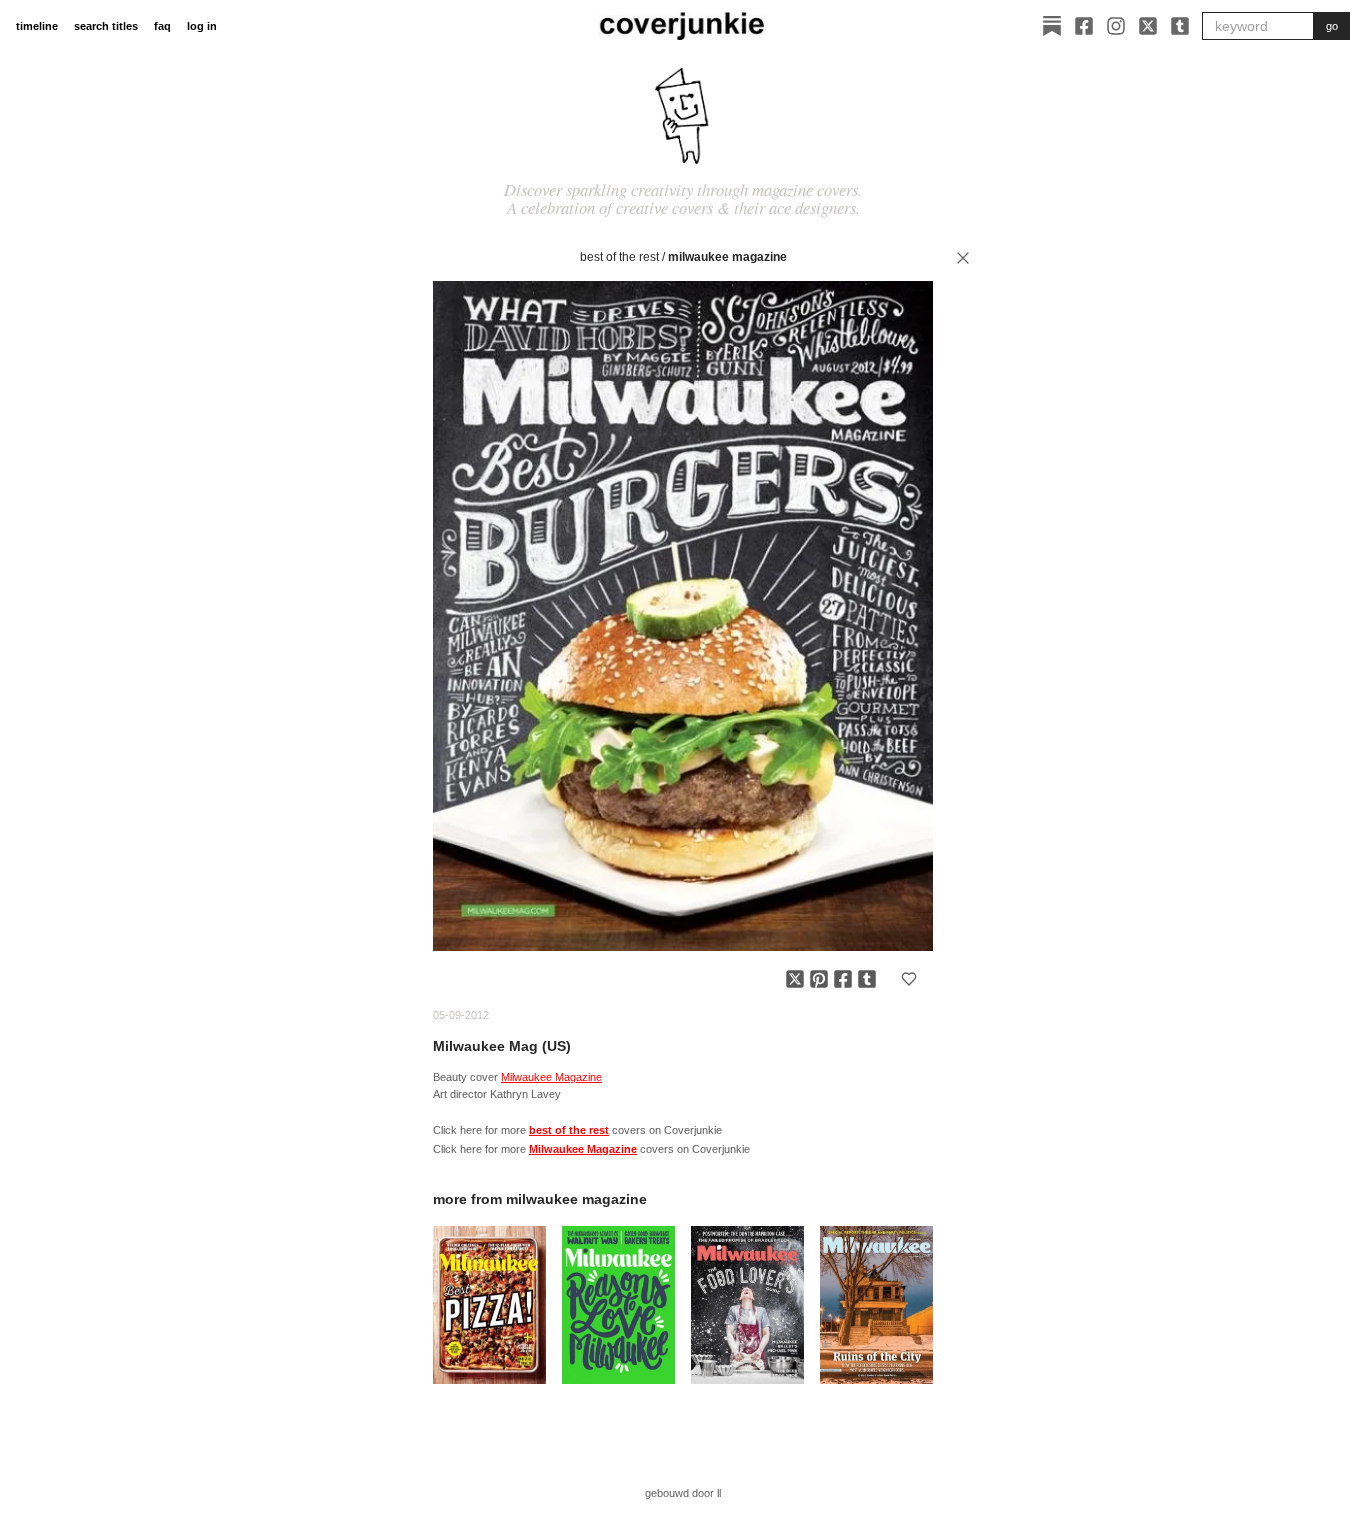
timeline (37, 26)
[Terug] (963, 258)
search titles (106, 26)
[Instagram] (1116, 26)
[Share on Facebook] (843, 979)
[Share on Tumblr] (867, 979)
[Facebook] (1084, 26)
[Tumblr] (1180, 26)
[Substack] (1052, 26)
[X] (1148, 26)
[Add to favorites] (909, 979)
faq (162, 26)
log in (202, 26)
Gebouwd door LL (683, 1493)
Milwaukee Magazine (727, 257)
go (1332, 26)
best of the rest (619, 257)
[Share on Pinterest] (819, 979)
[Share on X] (795, 979)
